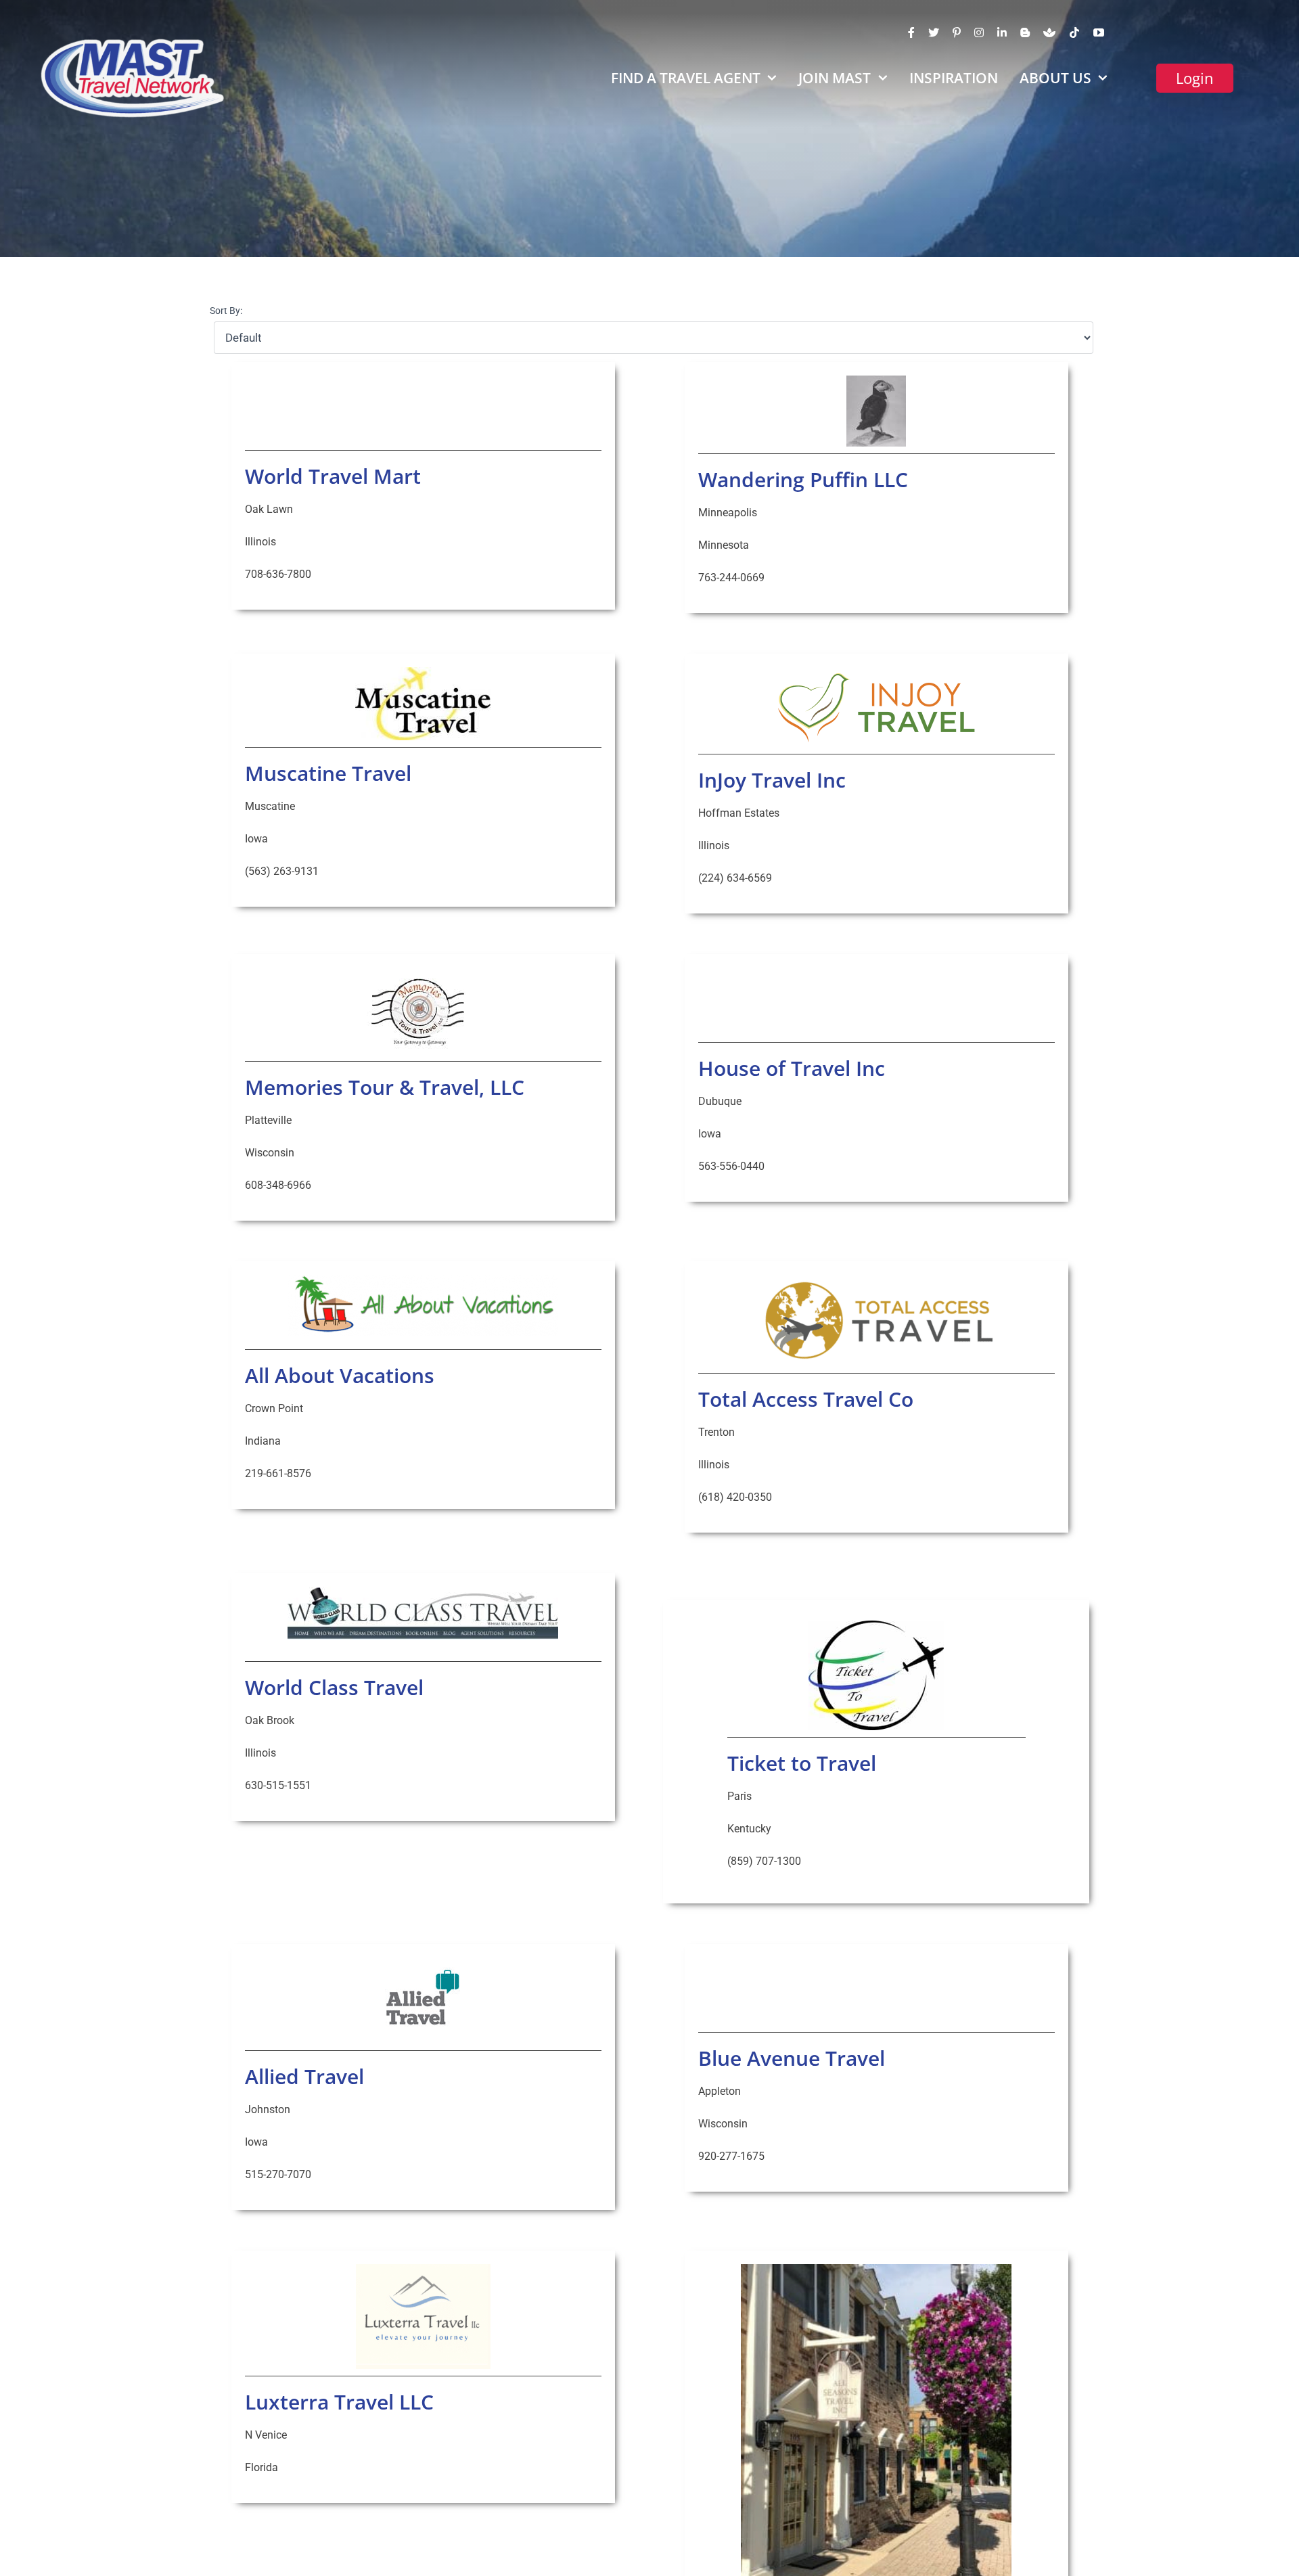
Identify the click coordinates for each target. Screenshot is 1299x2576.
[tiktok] (1074, 32)
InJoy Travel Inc (772, 780)
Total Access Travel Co (806, 1399)
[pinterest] (957, 32)
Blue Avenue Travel (792, 2058)
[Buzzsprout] (1049, 32)
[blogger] (1025, 32)
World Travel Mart (333, 476)
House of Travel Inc (792, 1068)
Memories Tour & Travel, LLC (385, 1087)
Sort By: (226, 311)
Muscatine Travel (328, 773)
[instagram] (979, 32)
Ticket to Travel (802, 1763)
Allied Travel (304, 2076)
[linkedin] (1002, 32)
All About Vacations (340, 1375)
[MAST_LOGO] (134, 42)
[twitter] (934, 32)
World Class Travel (334, 1687)
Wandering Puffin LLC (803, 479)
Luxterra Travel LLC (339, 2402)
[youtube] (1099, 32)
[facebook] (911, 32)
